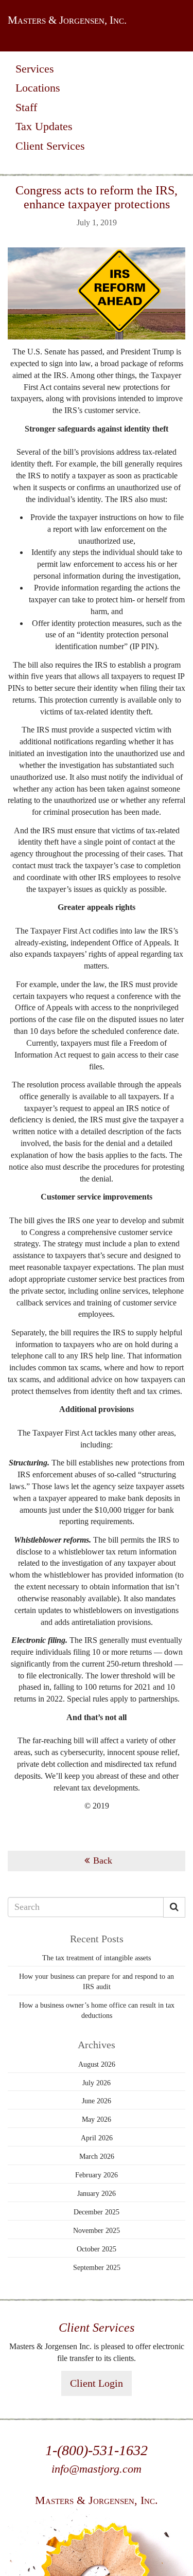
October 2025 (97, 2249)
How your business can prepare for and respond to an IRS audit (97, 1982)
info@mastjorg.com (97, 2469)
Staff (26, 107)
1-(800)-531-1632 (97, 2450)
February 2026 (97, 2175)
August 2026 (97, 2064)
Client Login (97, 2383)
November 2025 (97, 2231)
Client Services (50, 146)
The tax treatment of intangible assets (97, 1958)
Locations (38, 88)
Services (35, 69)
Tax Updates (44, 126)
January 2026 (97, 2194)
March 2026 (97, 2157)
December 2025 (97, 2212)
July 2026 (97, 2083)
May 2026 (97, 2119)
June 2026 (97, 2101)
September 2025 (97, 2268)
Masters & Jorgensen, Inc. (67, 20)
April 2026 (97, 2138)
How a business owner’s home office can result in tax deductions (97, 2010)
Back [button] (103, 1861)
